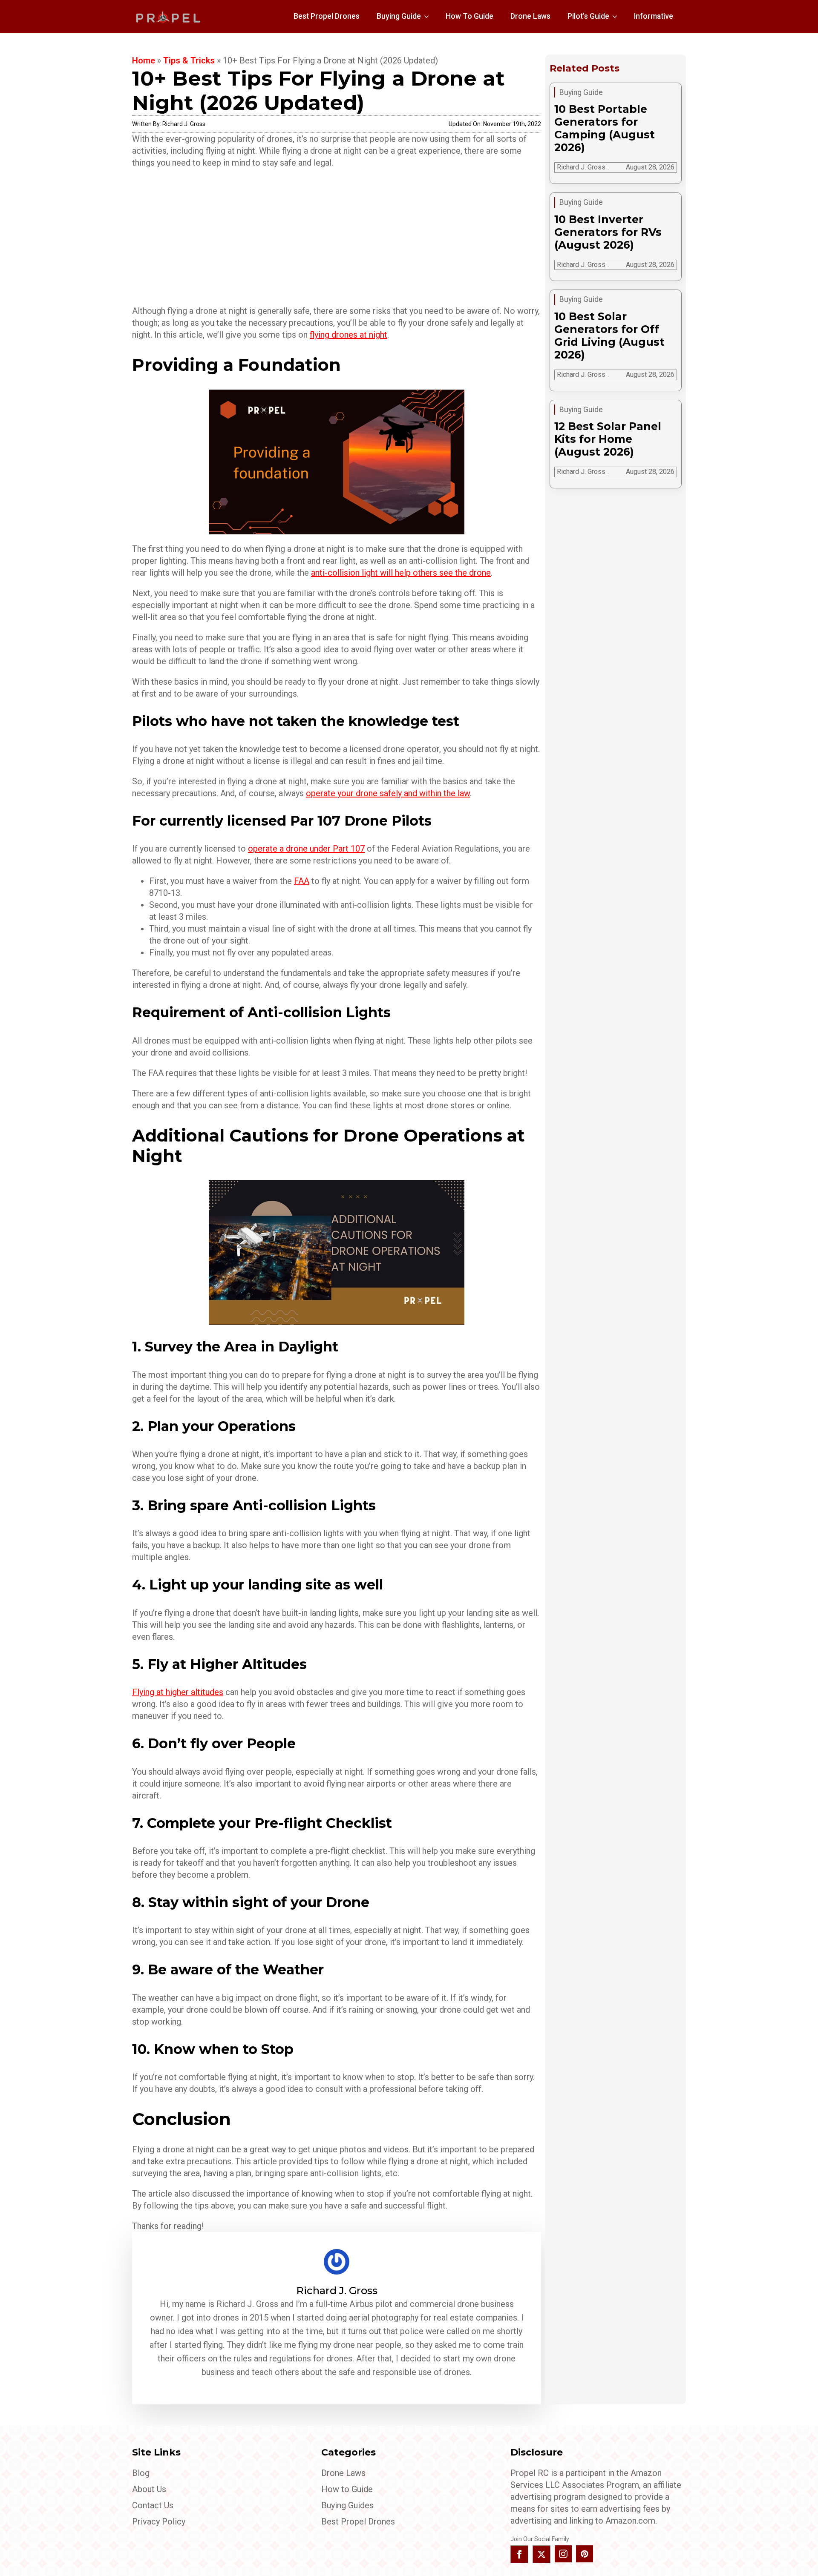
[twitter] (541, 2554)
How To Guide (469, 16)
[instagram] (563, 2554)
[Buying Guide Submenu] (429, 17)
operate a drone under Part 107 (306, 849)
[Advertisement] (337, 237)
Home (144, 60)
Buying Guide (399, 16)
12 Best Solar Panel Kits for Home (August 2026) (608, 439)
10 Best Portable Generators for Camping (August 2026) (605, 128)
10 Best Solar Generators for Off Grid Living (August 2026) (609, 336)
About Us (149, 2489)
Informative (654, 16)
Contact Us (153, 2505)
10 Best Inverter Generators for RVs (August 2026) (608, 232)
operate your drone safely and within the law (388, 793)
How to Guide (347, 2489)
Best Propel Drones (327, 16)
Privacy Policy (159, 2521)
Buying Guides (347, 2505)
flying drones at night (349, 335)
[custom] (585, 2554)
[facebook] (519, 2554)
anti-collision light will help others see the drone (401, 573)
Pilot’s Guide (588, 16)
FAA (302, 881)
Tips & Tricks (189, 60)
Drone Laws (530, 16)
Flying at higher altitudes (178, 1692)
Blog (141, 2473)
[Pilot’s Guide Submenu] (617, 17)
